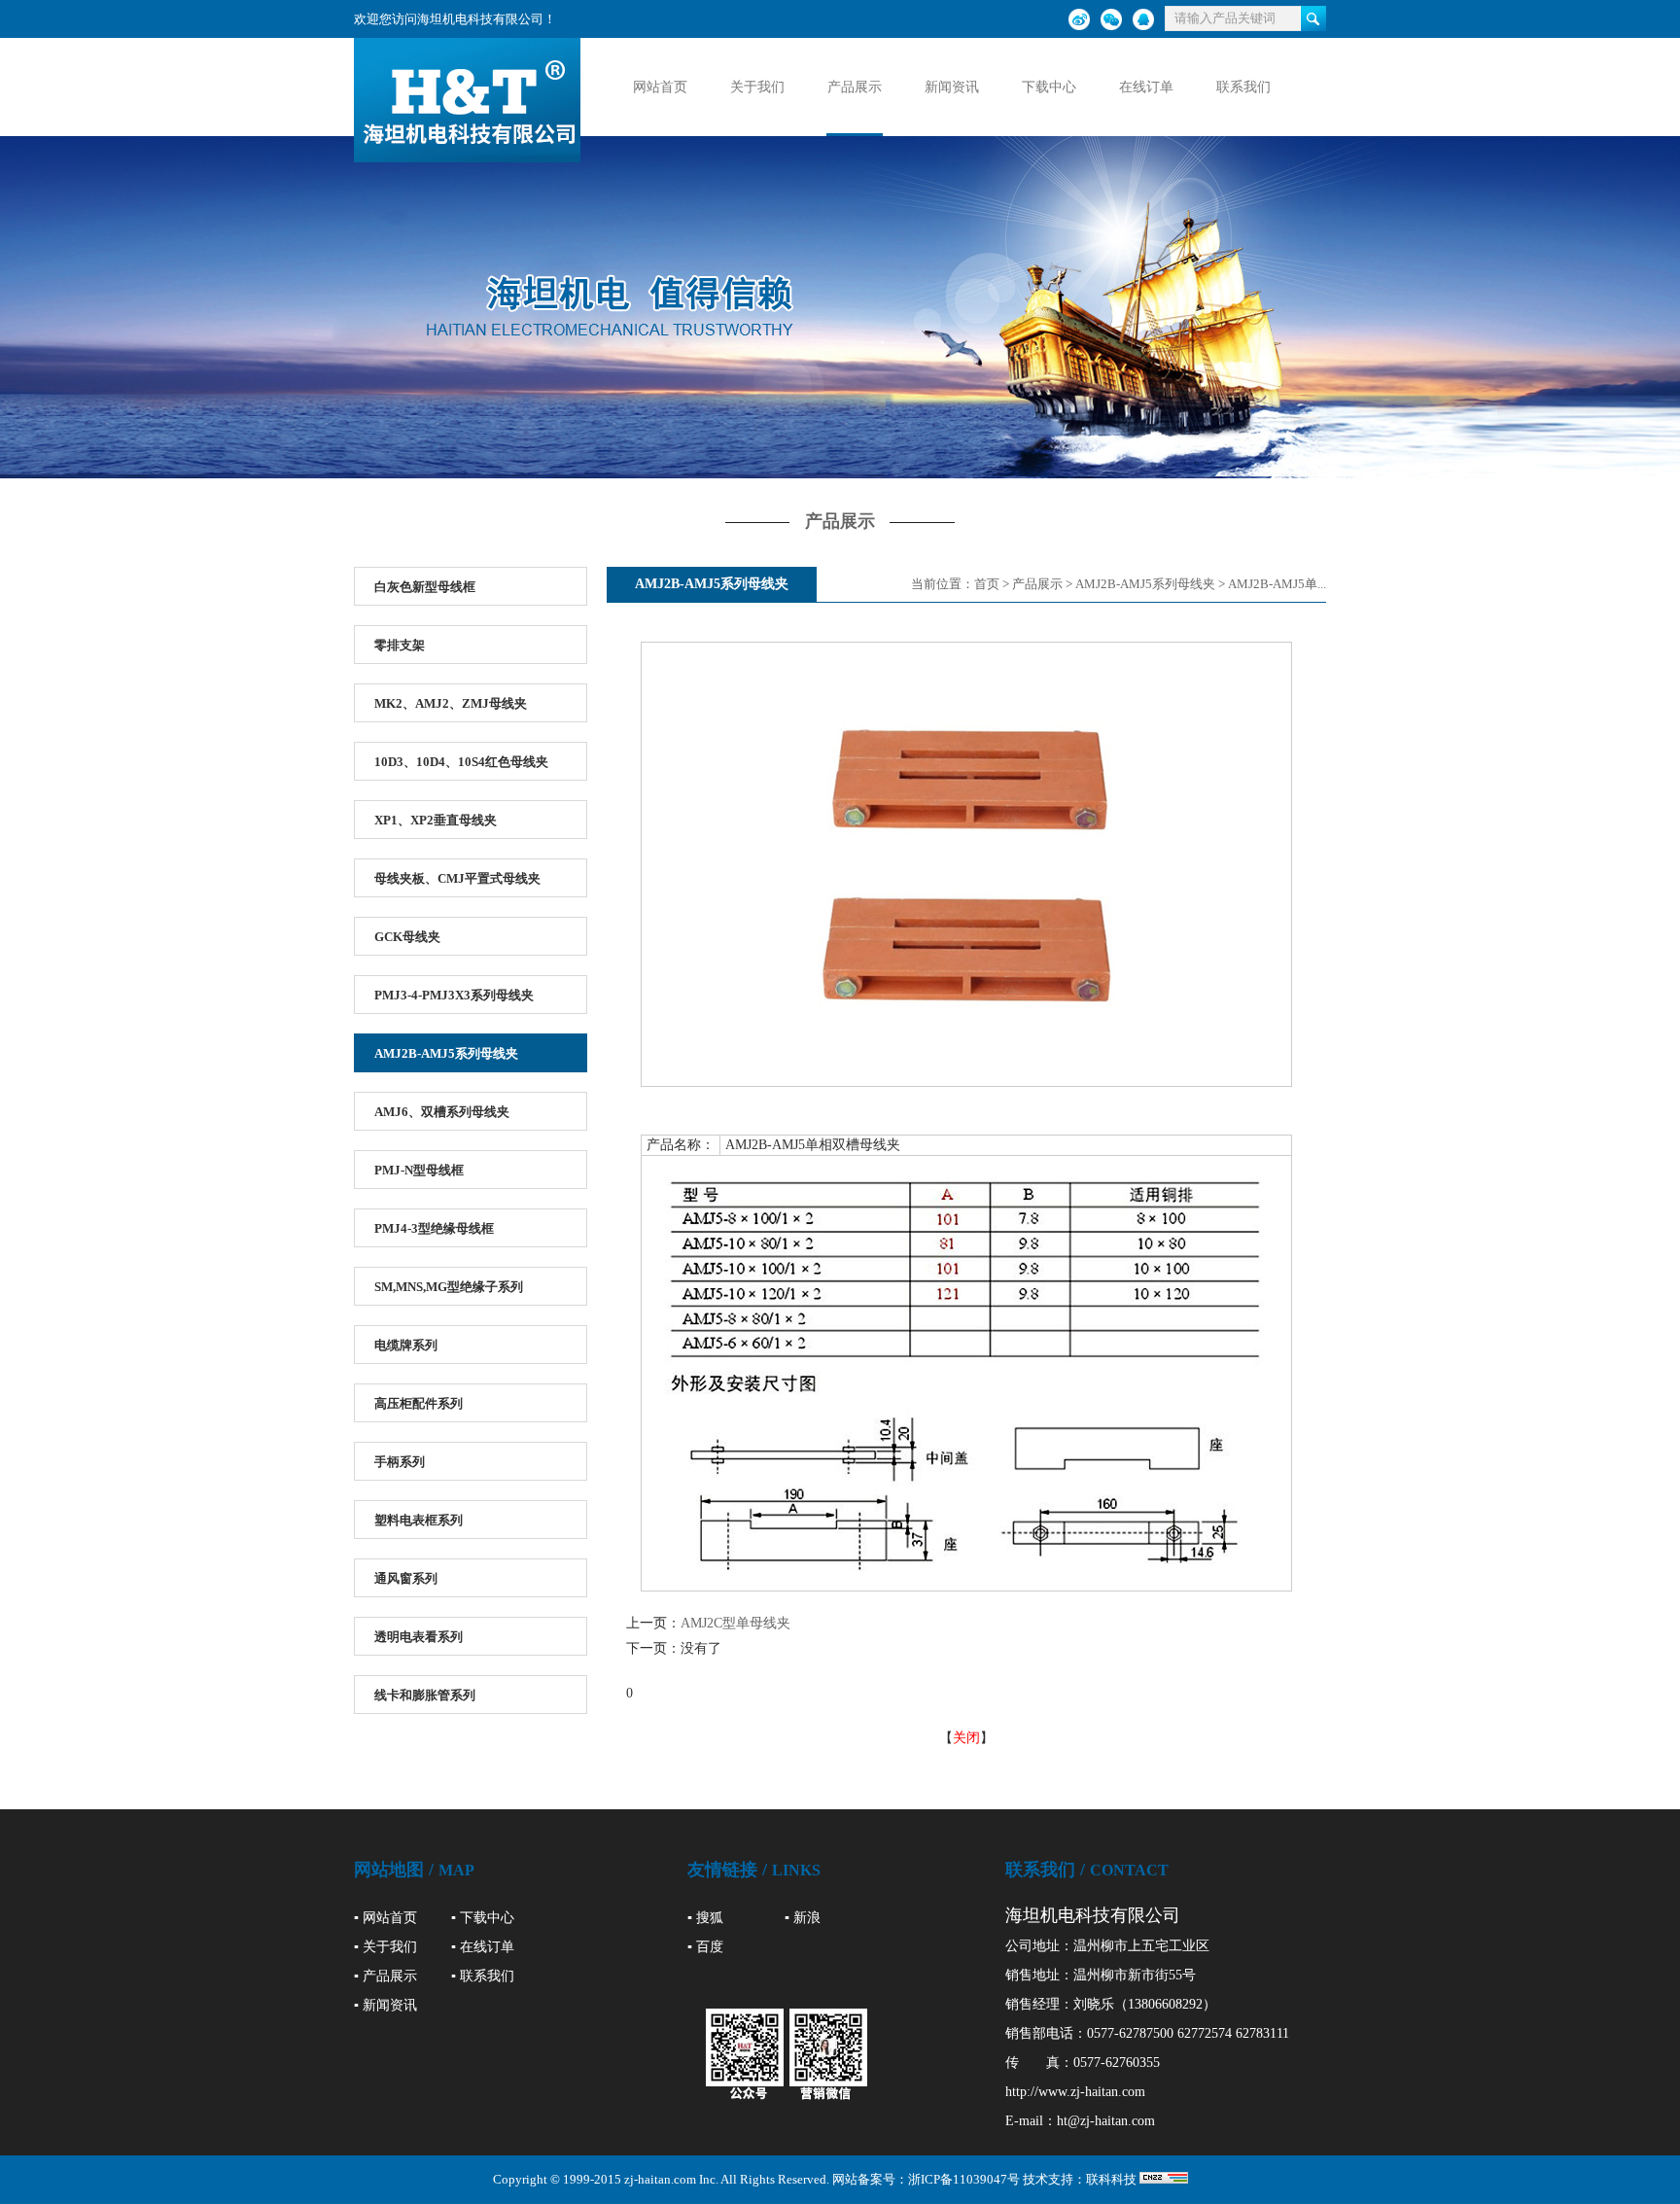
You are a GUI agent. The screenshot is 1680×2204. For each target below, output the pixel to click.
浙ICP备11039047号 (964, 2179)
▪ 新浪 (803, 1918)
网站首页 (660, 87)
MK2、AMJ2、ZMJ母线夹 (451, 703)
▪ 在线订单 (483, 1947)
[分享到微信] (1111, 19)
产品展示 (855, 87)
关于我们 (757, 87)
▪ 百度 (705, 1947)
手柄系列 (400, 1462)
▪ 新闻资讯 (385, 2005)
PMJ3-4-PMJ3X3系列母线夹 (454, 995)
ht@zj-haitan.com (1106, 2121)
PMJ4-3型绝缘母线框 (434, 1228)
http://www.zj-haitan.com (1075, 2092)
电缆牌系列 (406, 1345)
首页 (987, 584)
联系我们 (1243, 87)
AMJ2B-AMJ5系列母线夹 (446, 1053)
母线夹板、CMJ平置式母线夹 (457, 878)
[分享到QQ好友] (1143, 19)
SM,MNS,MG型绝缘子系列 (449, 1287)
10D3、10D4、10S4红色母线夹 (461, 762)
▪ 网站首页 (385, 1918)
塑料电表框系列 (419, 1520)
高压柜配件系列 (419, 1403)
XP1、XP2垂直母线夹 (436, 820)
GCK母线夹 (407, 937)
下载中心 (1049, 87)
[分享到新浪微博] (1079, 19)
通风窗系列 (406, 1578)
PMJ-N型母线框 (419, 1170)
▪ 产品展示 (385, 1976)
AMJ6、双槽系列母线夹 (442, 1112)
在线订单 (1146, 87)
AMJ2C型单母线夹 (735, 1623)
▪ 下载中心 (483, 1918)
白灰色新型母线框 (425, 587)
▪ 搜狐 (705, 1918)
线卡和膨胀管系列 (425, 1695)
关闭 (966, 1738)
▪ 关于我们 (385, 1947)
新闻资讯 (952, 87)
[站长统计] (1164, 2179)
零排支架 (400, 645)
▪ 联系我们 (483, 1976)
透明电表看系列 (419, 1637)
